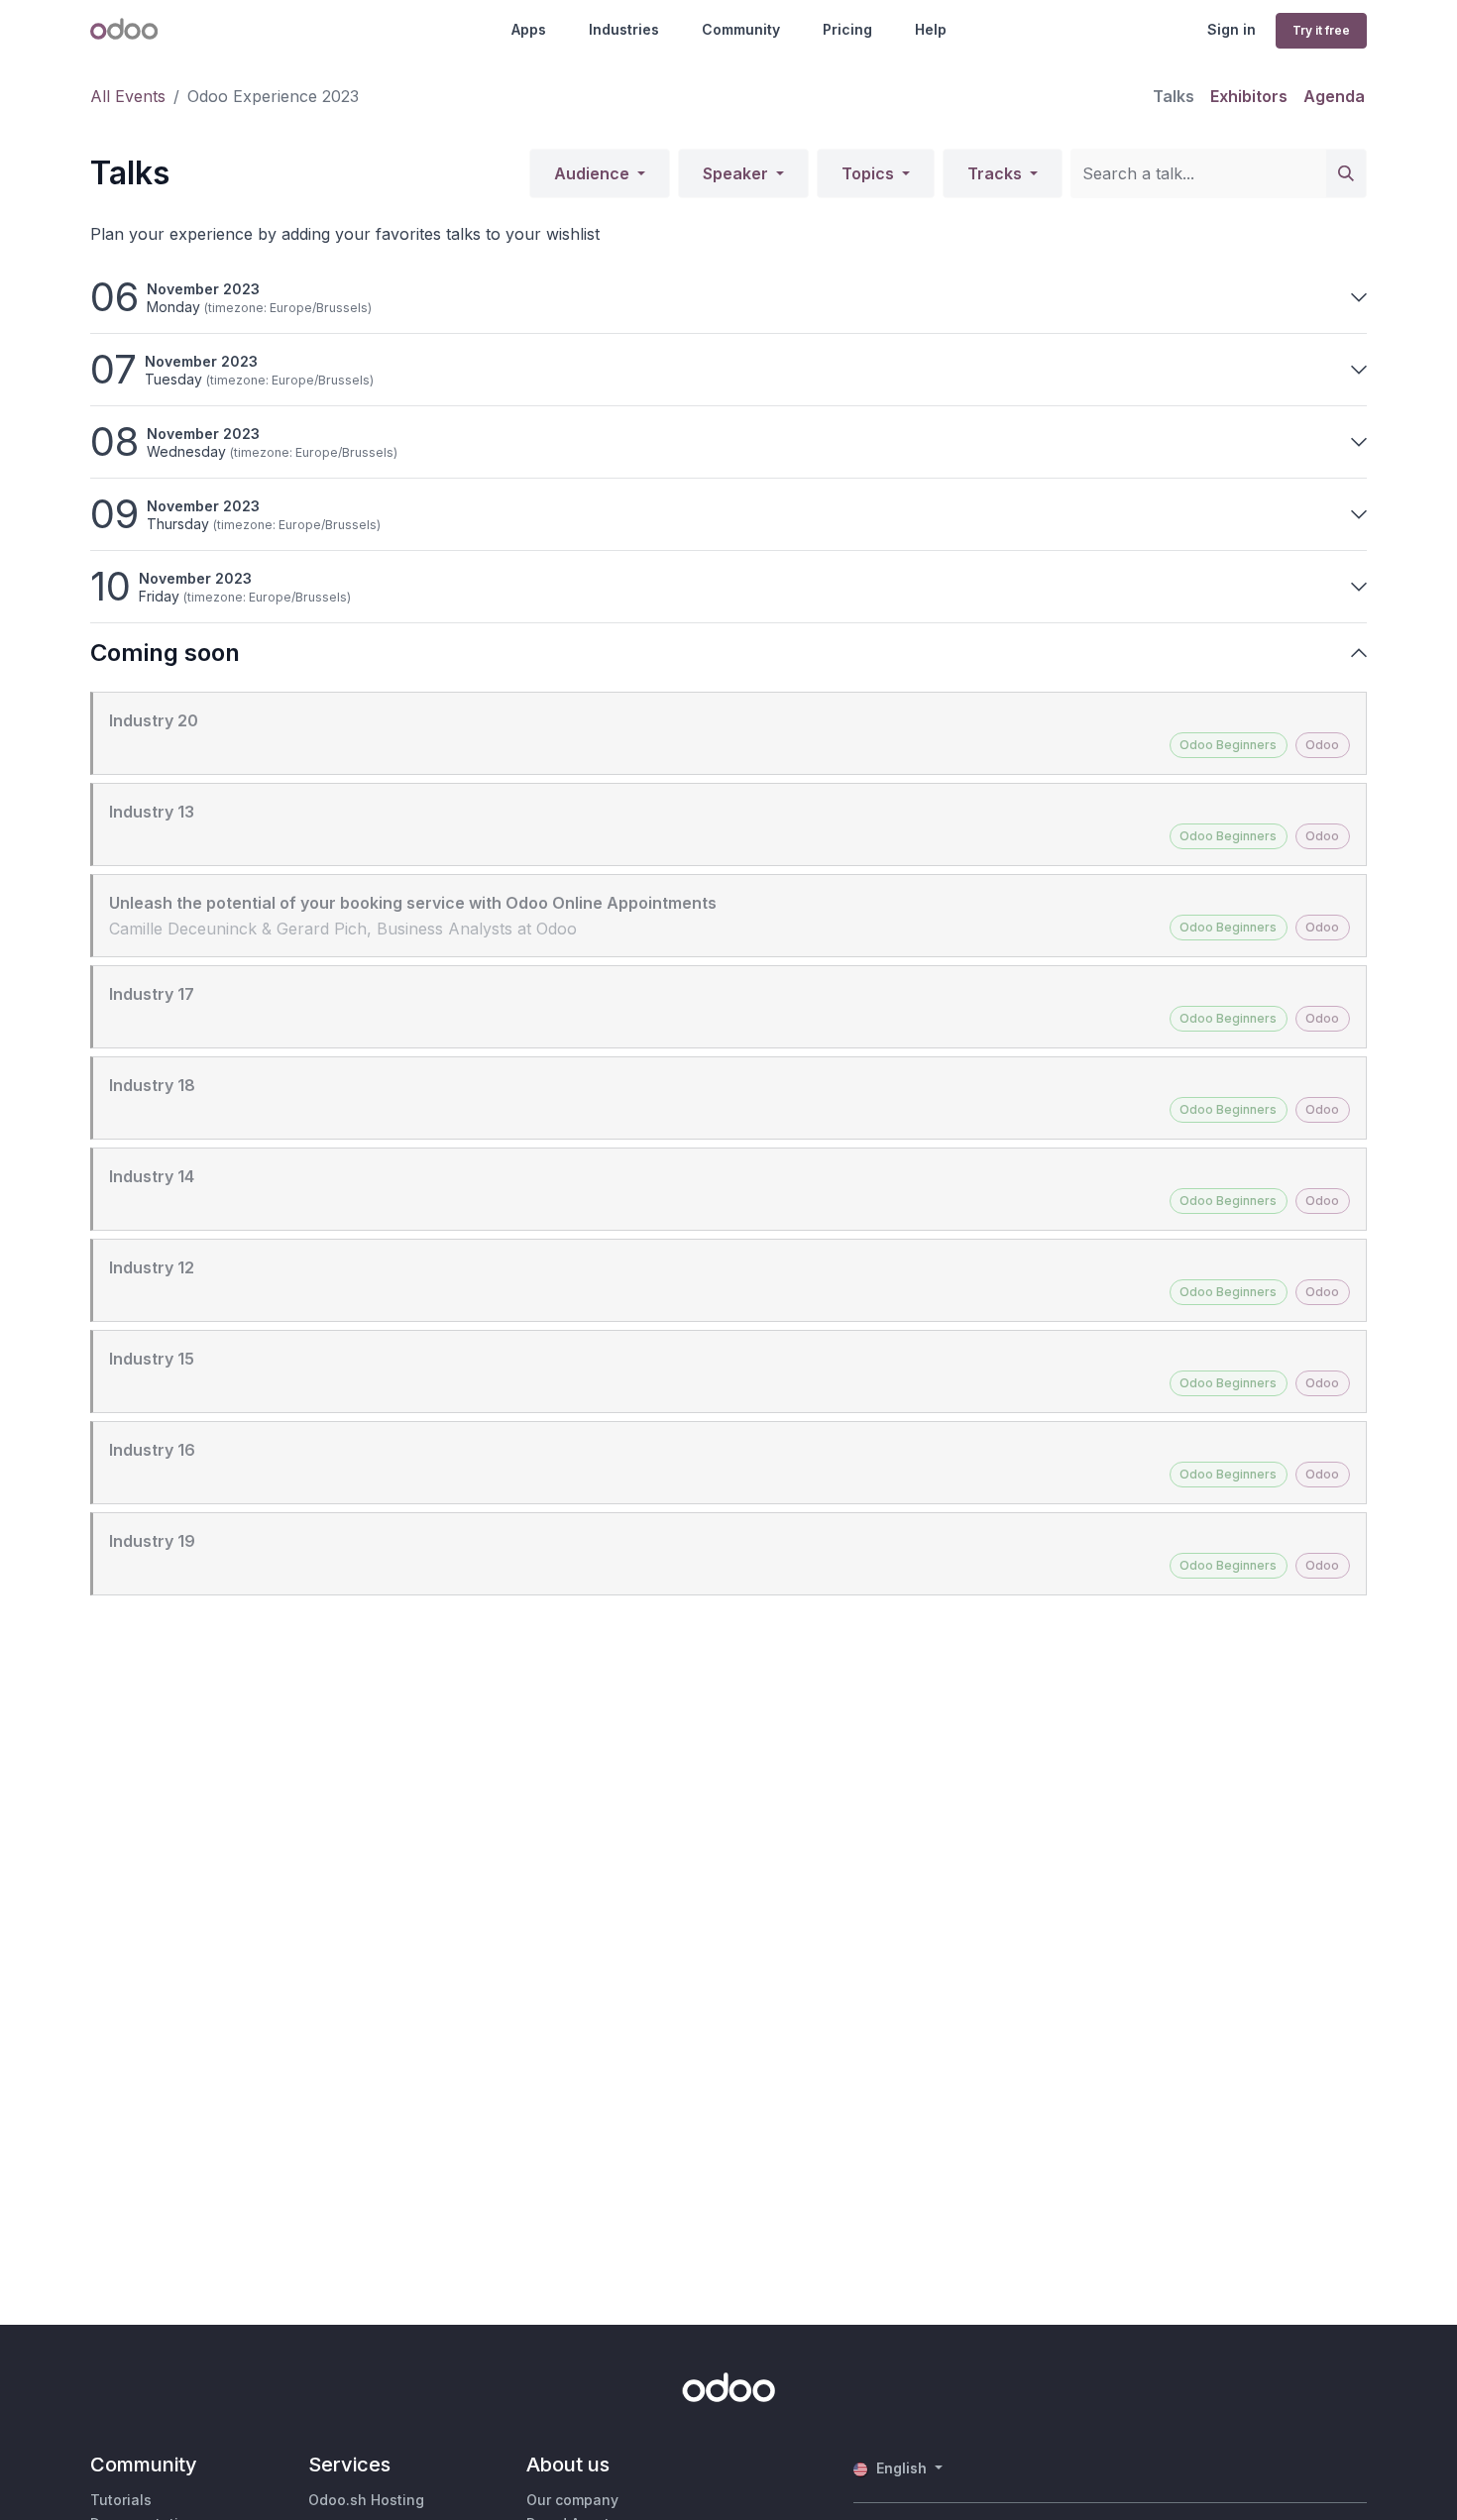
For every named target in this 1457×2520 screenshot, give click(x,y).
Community (741, 29)
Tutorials (121, 2500)
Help (931, 29)
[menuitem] (1174, 96)
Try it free (1321, 30)
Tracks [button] (997, 173)
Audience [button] (594, 173)
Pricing (847, 29)
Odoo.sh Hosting (366, 2500)
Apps (529, 29)
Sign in (1232, 29)
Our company (572, 2500)
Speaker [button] (737, 173)
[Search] (1346, 173)
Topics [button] (870, 173)
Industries (624, 29)
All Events (128, 96)
